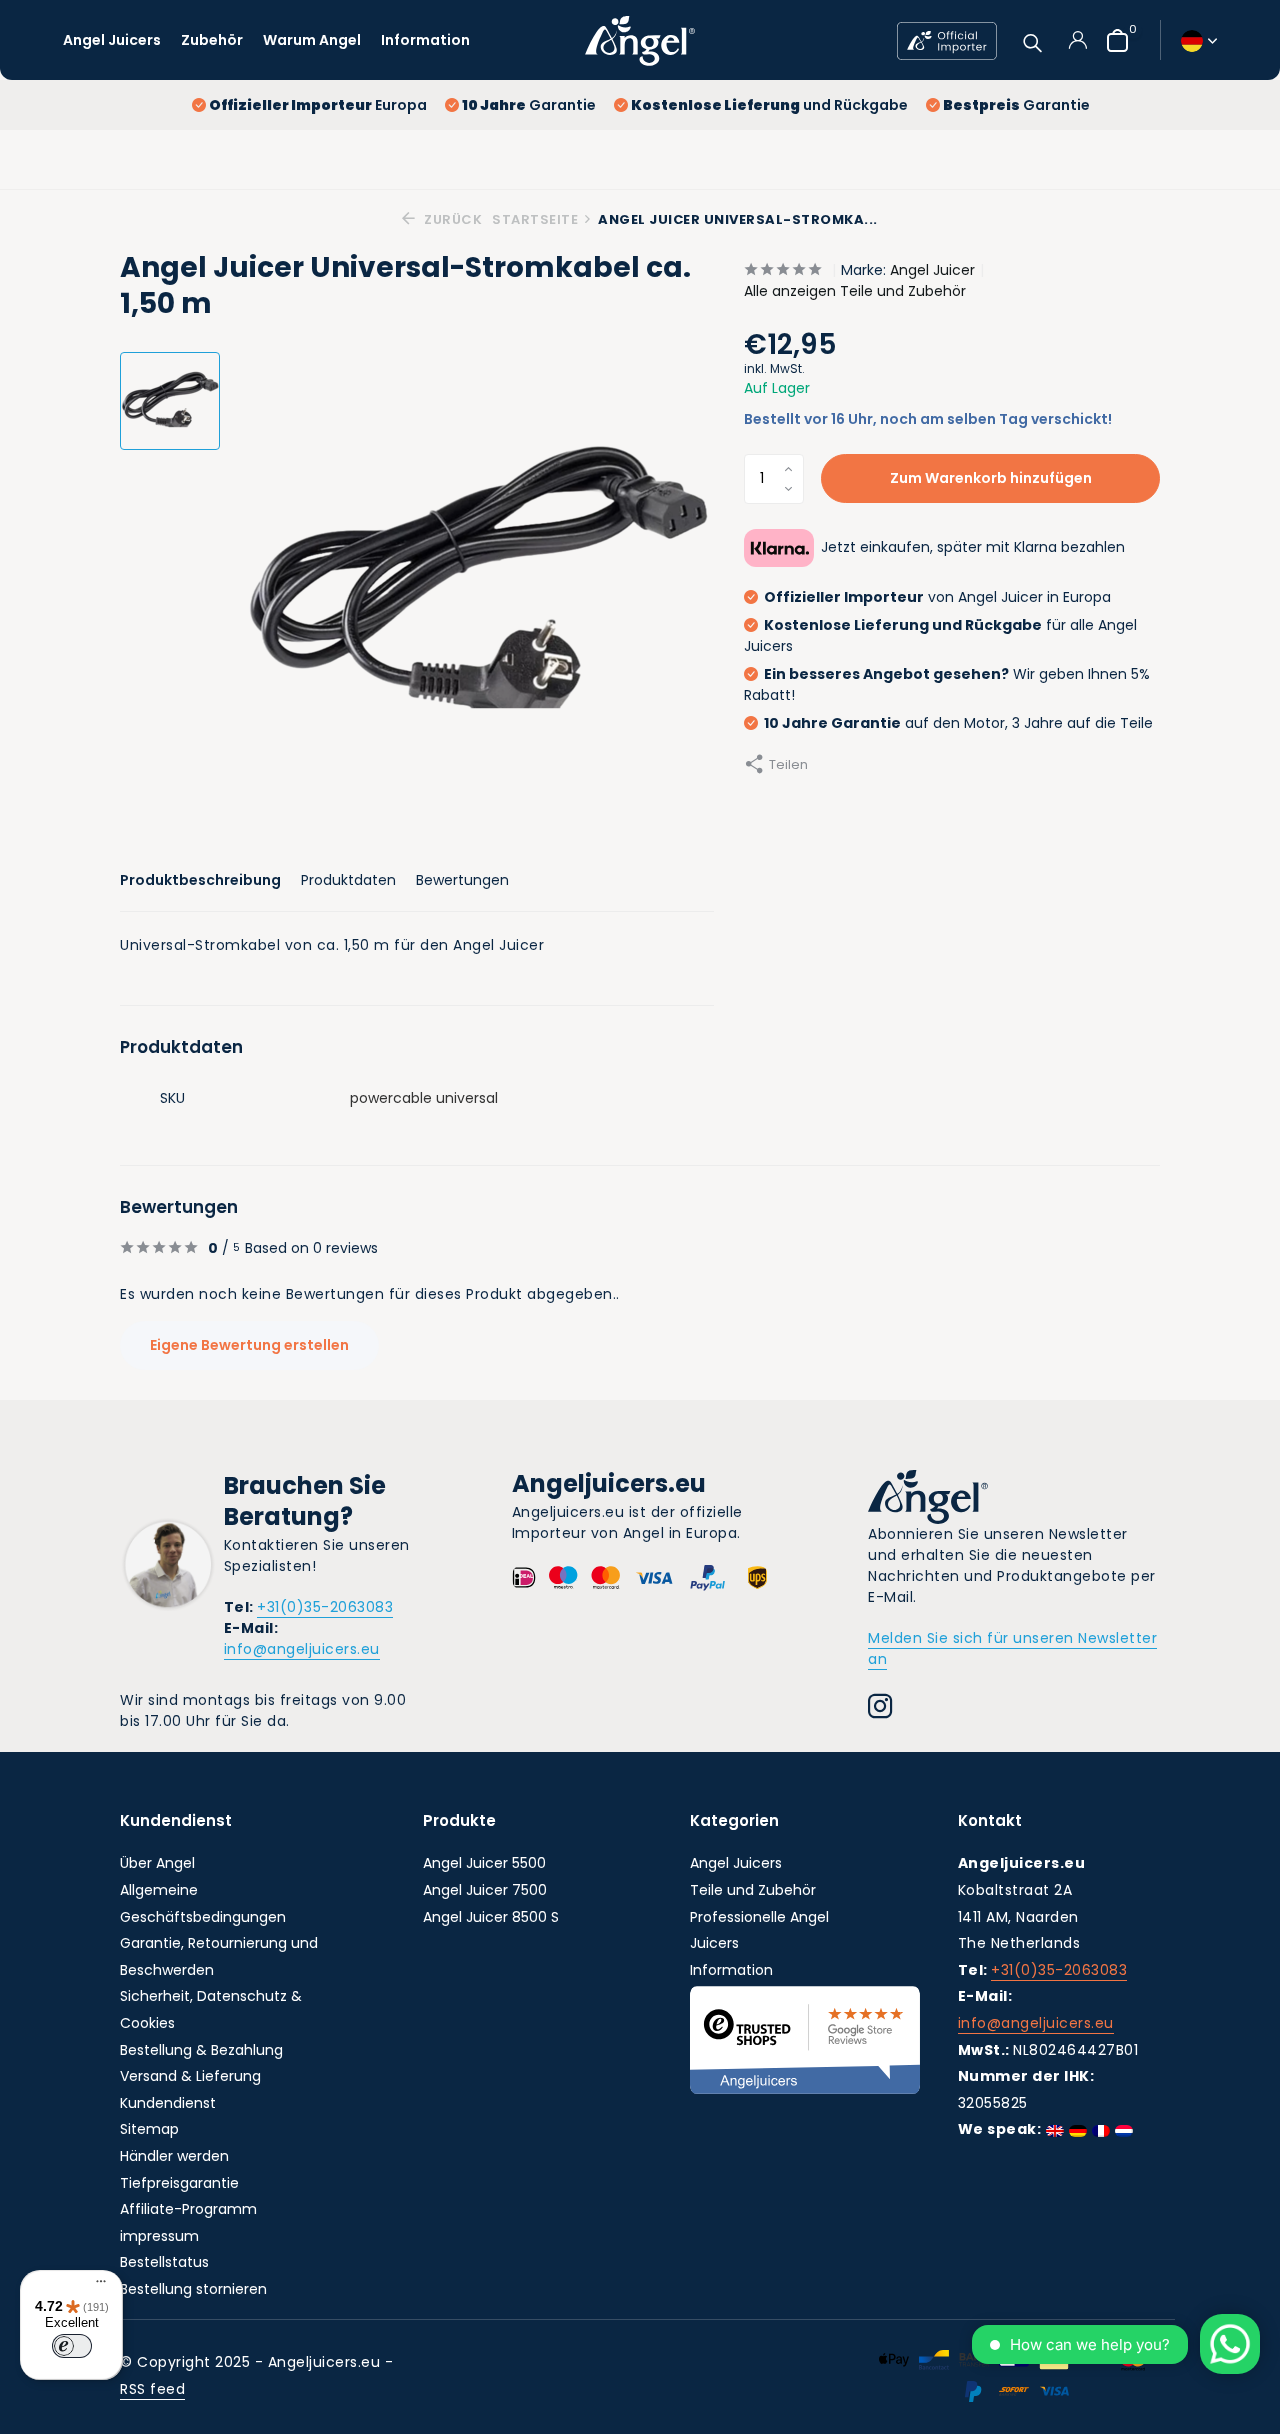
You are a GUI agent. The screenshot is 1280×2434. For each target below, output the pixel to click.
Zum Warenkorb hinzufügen (991, 478)
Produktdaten (348, 880)
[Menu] (96, 2284)
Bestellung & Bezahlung (201, 2050)
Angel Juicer (932, 270)
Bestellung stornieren (193, 2289)
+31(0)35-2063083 (325, 1607)
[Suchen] (1032, 40)
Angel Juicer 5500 (484, 1863)
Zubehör (212, 40)
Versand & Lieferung (190, 2076)
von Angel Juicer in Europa (937, 597)
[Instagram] (880, 1709)
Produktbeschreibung (200, 880)
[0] (1112, 40)
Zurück (451, 219)
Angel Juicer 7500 (485, 1890)
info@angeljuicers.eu (302, 1649)
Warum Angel (312, 40)
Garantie (529, 105)
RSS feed (152, 2389)
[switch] (72, 2346)
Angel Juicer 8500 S (491, 1917)
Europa (318, 105)
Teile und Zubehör (753, 1890)
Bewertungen (462, 880)
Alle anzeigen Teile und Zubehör (855, 291)
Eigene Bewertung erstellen (249, 1345)
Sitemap (149, 2129)
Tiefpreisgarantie (179, 2183)
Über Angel (157, 1863)
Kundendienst (168, 2103)
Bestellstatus (164, 2262)
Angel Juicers (112, 40)
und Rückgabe (769, 105)
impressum (159, 2236)
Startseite (535, 219)
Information (425, 40)
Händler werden (174, 2156)
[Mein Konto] (1077, 40)
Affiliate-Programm (188, 2209)
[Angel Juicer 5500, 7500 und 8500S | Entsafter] (640, 40)
